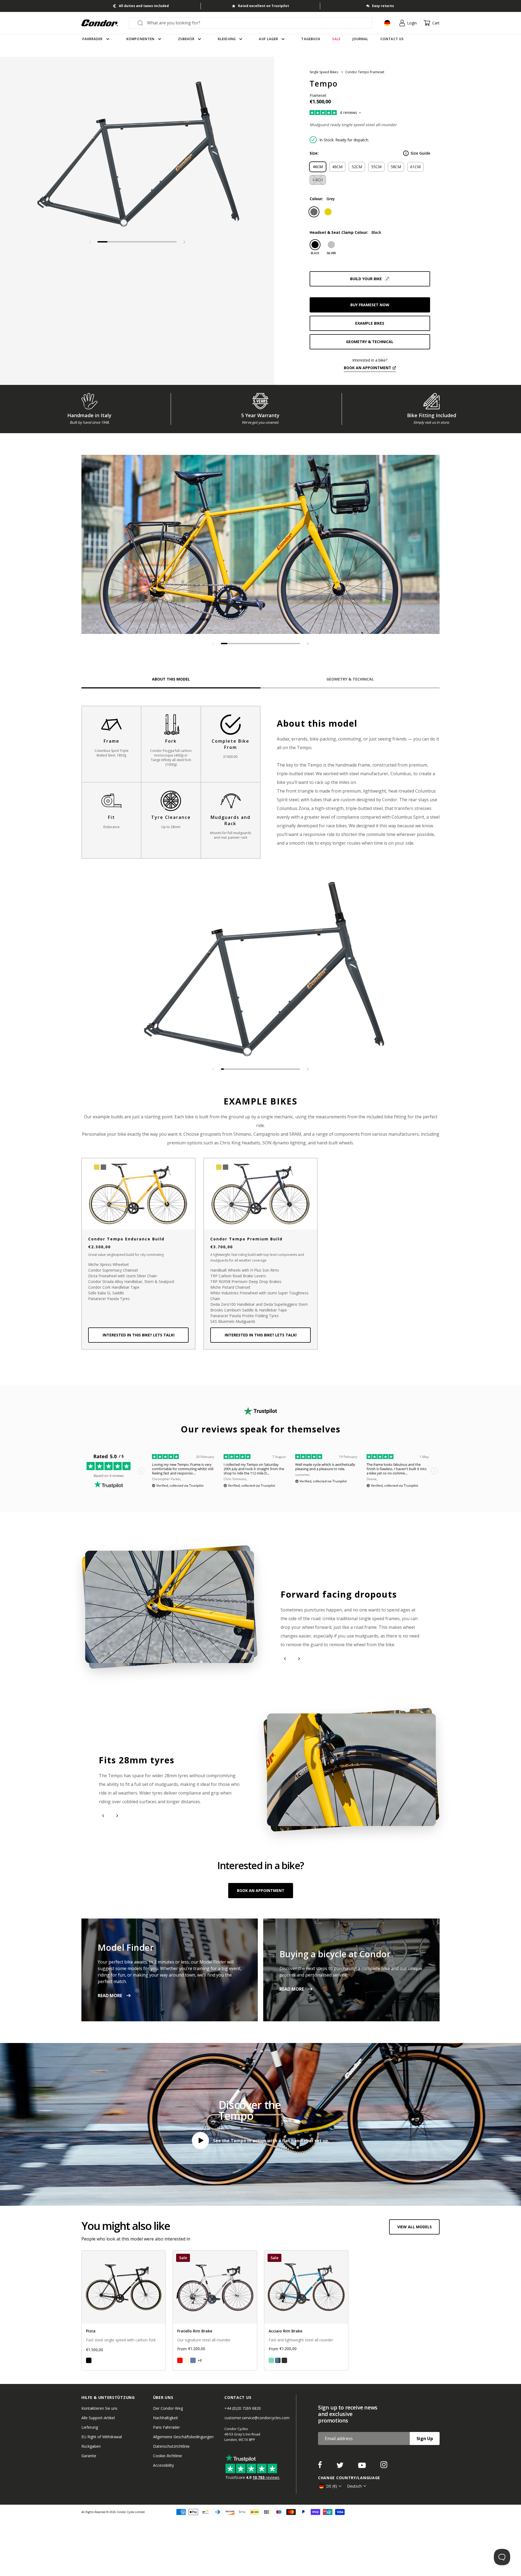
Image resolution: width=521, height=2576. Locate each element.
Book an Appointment (261, 1890)
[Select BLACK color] (89, 2360)
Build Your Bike (366, 279)
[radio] (318, 167)
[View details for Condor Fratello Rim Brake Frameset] (215, 2310)
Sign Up (425, 2438)
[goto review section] (344, 113)
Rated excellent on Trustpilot (263, 6)
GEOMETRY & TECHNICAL (370, 342)
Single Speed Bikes (324, 72)
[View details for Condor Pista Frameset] (124, 2310)
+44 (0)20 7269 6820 (243, 2408)
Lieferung (90, 2427)
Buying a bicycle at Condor (335, 1954)
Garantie (89, 2456)
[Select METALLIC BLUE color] (278, 2360)
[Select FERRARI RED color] (180, 2360)
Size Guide (420, 153)
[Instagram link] (384, 2466)
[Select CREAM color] (186, 2360)
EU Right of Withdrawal (102, 2437)
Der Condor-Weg (168, 2408)
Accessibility (163, 2465)
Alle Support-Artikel (98, 2418)
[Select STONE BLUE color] (193, 2360)
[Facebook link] (320, 2466)
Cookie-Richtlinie (168, 2456)
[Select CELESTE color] (271, 2360)
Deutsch (354, 2486)
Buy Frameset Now (370, 305)
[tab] (137, 156)
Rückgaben (91, 2446)
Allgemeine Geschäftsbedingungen (183, 2437)
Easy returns (383, 6)
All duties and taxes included (144, 6)
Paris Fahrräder (166, 2427)
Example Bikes (370, 323)
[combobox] (255, 23)
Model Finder (126, 1947)
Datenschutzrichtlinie (171, 2446)
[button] (184, 242)
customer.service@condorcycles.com (257, 2418)
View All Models (414, 2227)
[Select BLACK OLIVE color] (284, 2360)
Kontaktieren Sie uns (99, 2408)
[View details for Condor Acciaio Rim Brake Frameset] (306, 2310)
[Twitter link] (341, 2466)
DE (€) (332, 2486)
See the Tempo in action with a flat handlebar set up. (271, 2141)
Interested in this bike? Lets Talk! (139, 1335)
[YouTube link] (363, 2466)
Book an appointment (368, 368)
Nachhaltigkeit (166, 2418)
